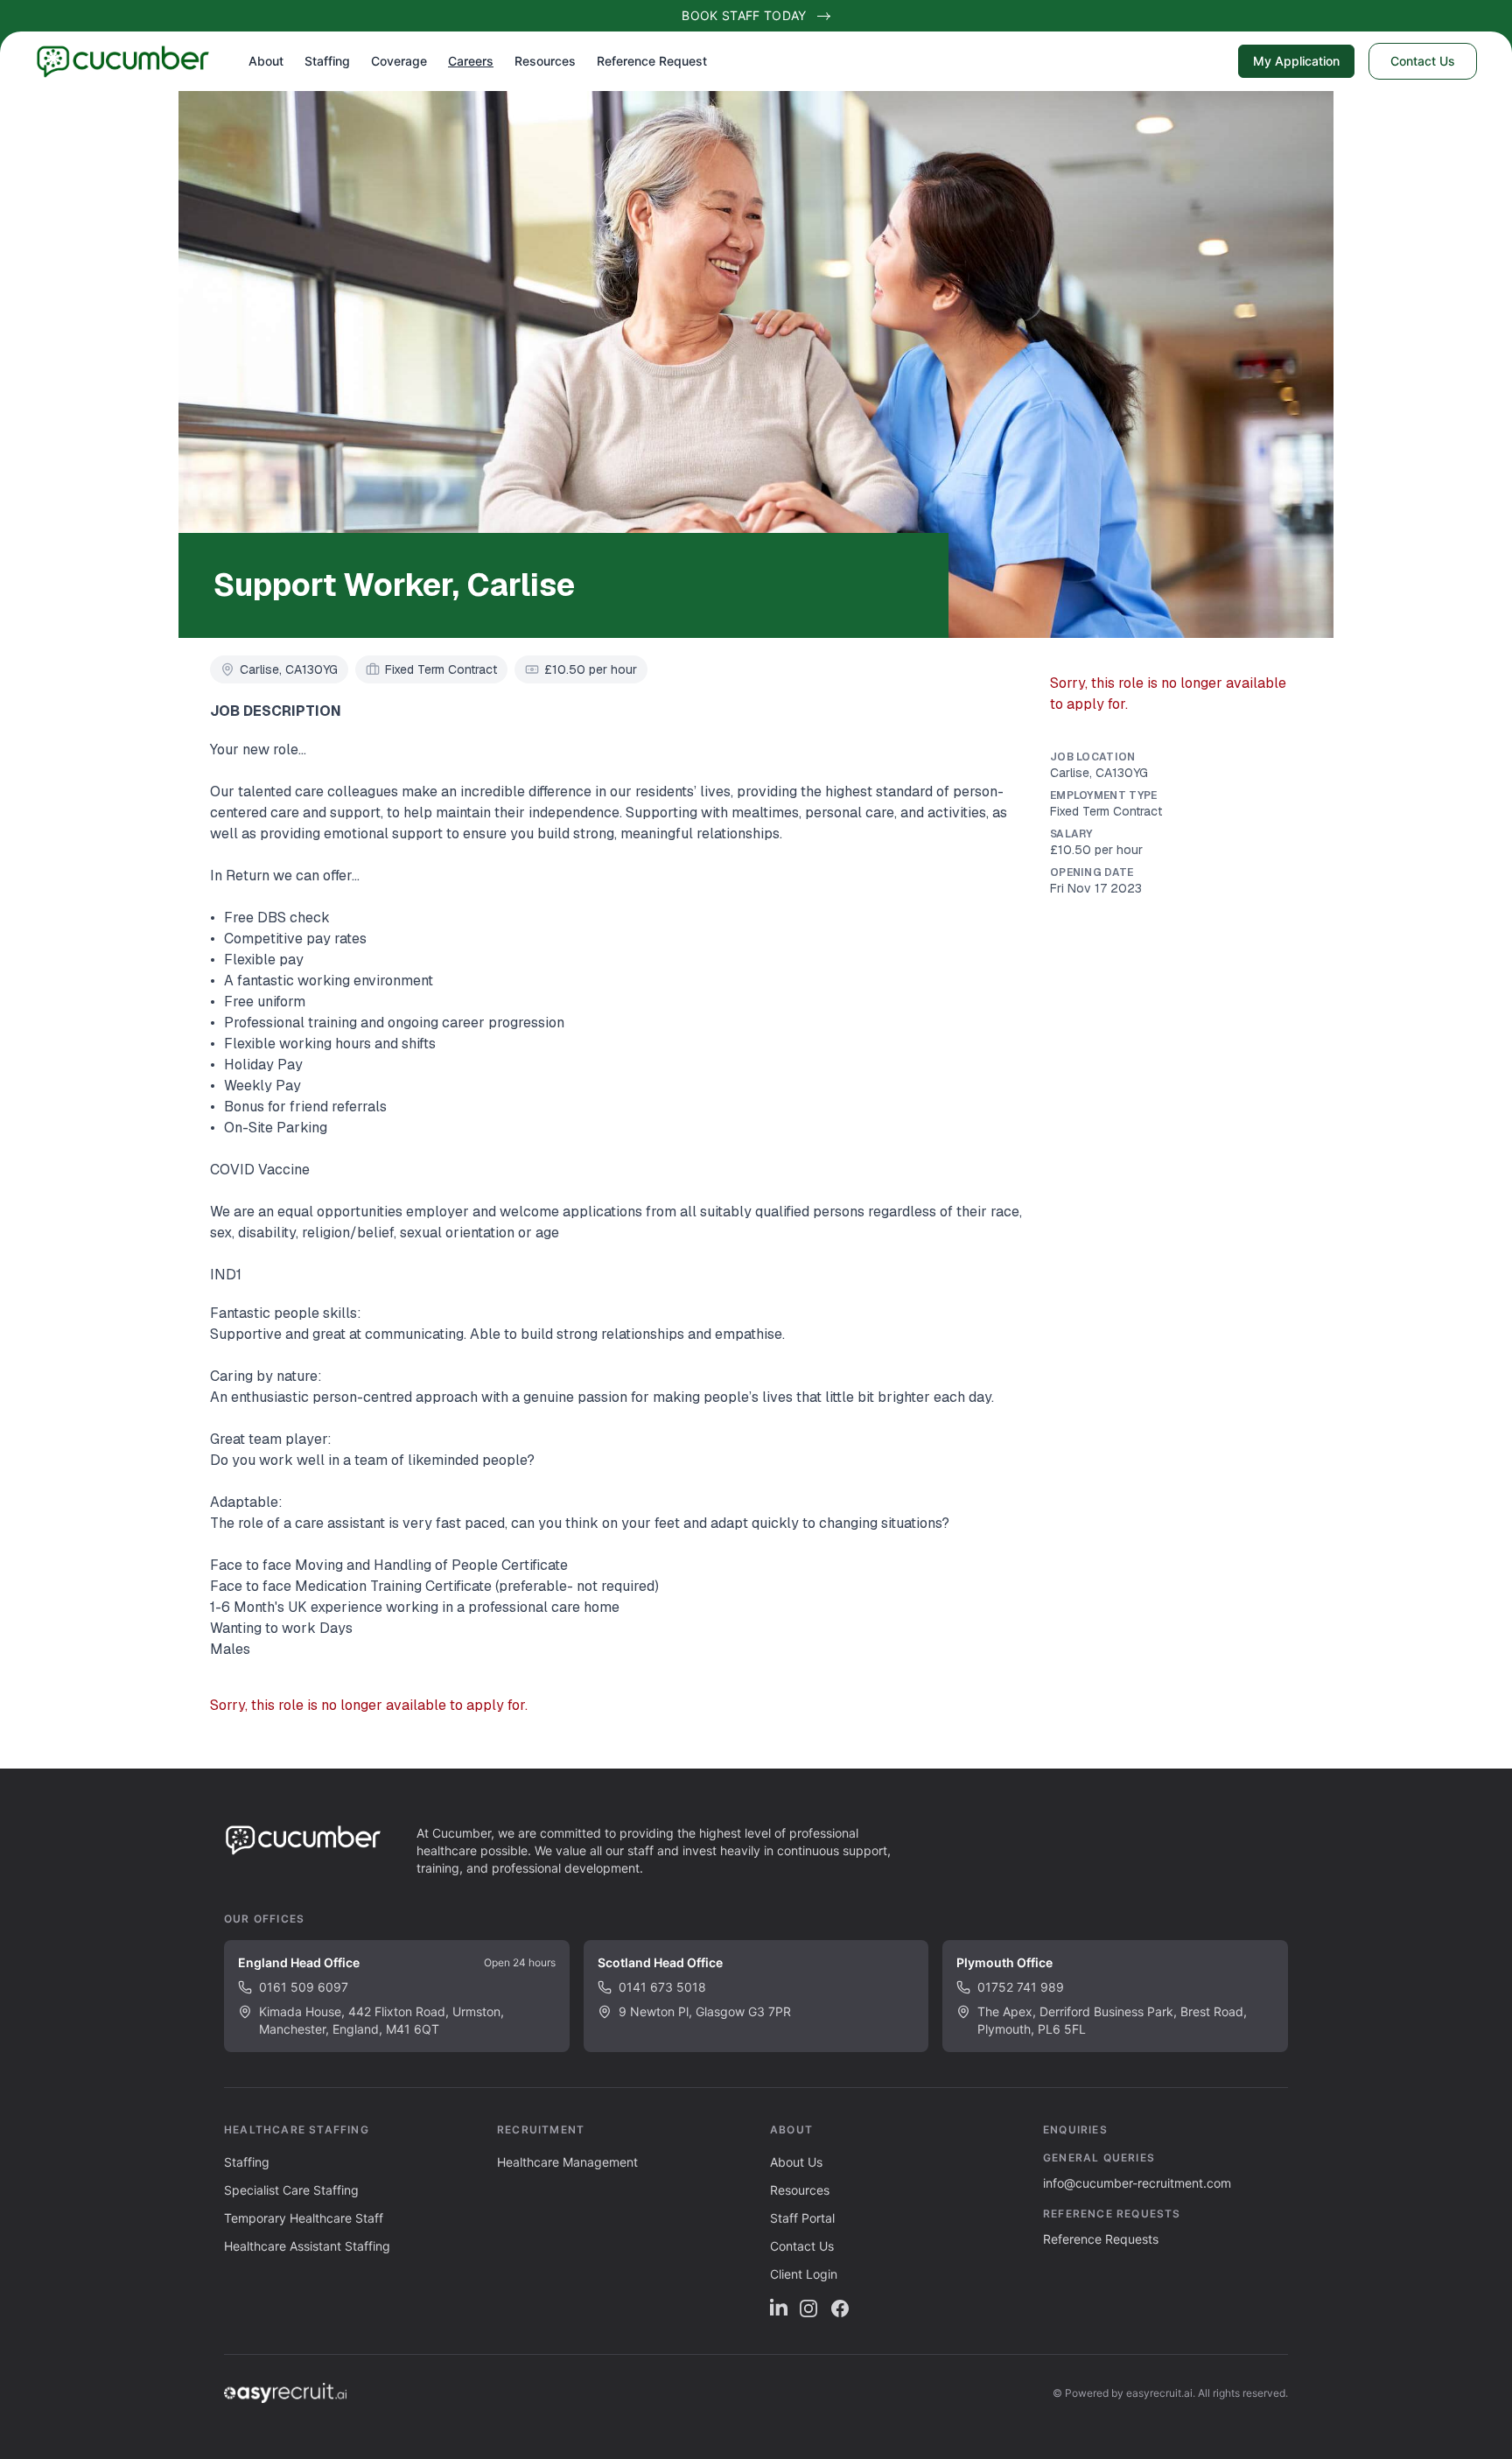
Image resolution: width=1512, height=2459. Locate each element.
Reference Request (652, 61)
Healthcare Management (567, 2162)
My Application (1296, 61)
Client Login (804, 2274)
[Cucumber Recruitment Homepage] (136, 61)
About (266, 61)
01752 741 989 (1021, 1987)
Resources (545, 61)
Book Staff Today (744, 15)
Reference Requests (1101, 2239)
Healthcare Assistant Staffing (307, 2246)
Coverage (399, 61)
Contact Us (1423, 61)
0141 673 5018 (662, 1987)
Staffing (327, 61)
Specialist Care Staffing (291, 2190)
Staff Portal (802, 2218)
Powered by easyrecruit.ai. (1130, 2393)
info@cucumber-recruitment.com (1137, 2183)
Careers (471, 61)
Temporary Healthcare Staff (304, 2218)
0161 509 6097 (304, 1987)
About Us (796, 2162)
